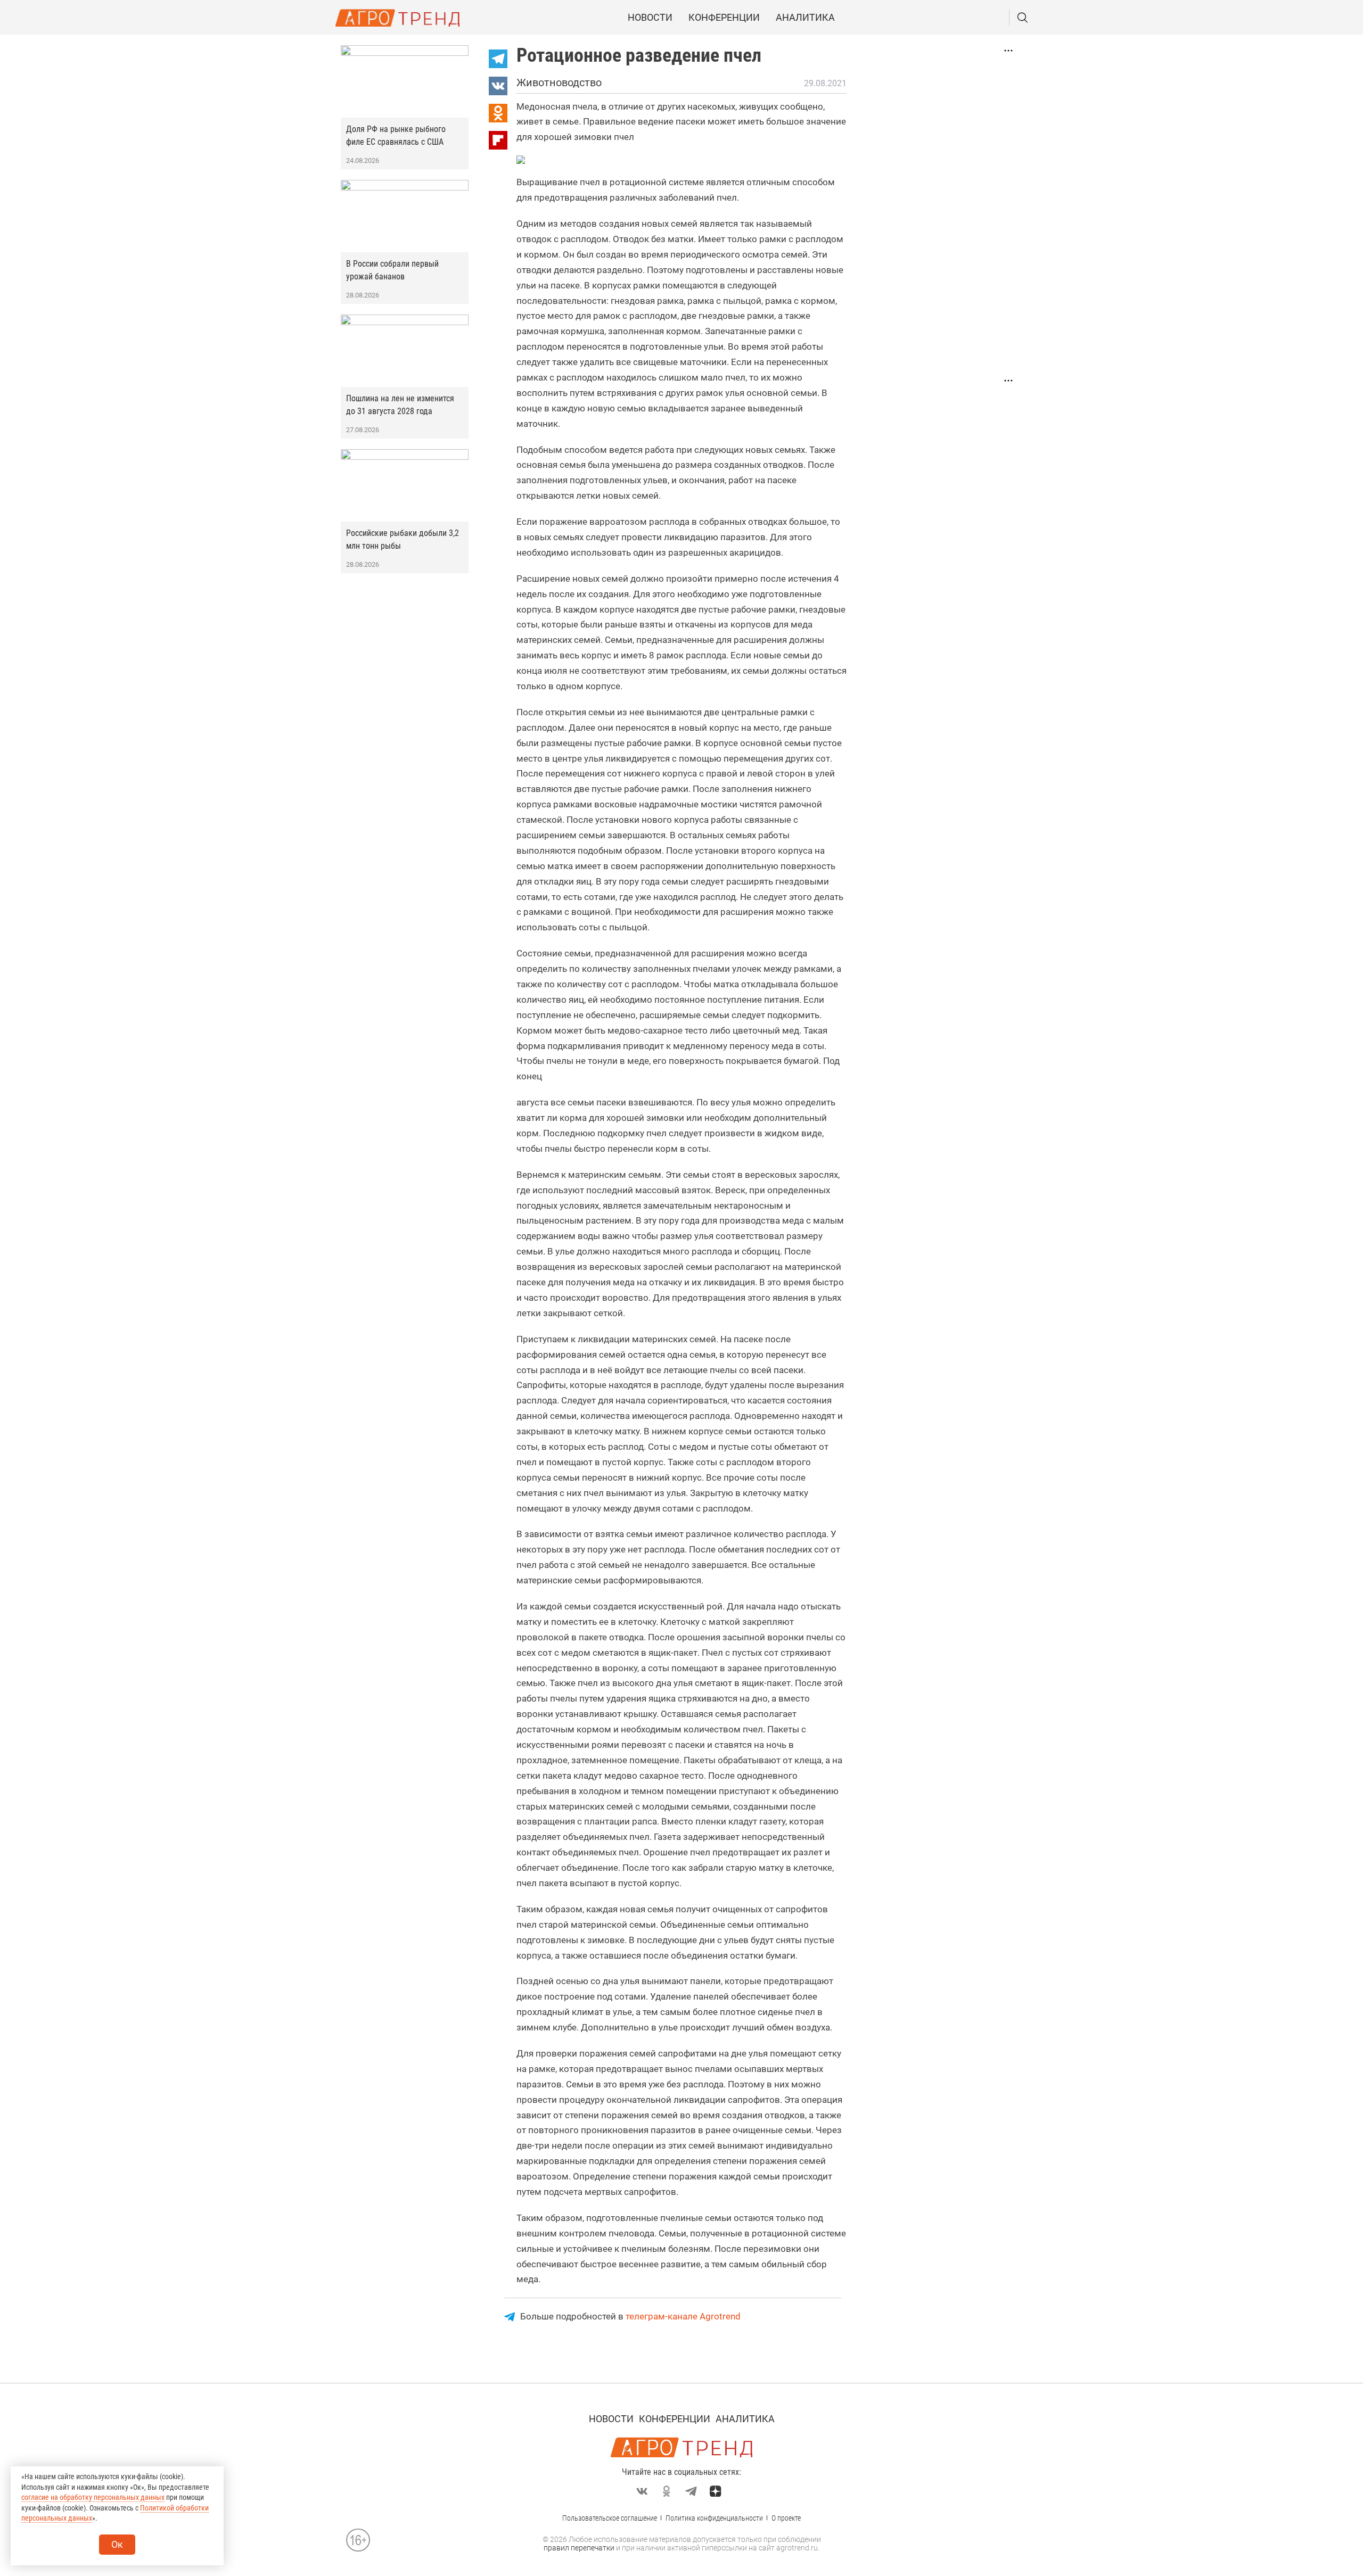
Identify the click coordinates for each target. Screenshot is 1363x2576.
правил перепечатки (579, 2548)
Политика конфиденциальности (714, 2518)
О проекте (786, 2518)
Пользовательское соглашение (610, 2518)
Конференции (724, 17)
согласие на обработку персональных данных (93, 2497)
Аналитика (805, 17)
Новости (650, 17)
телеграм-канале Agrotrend (683, 2316)
